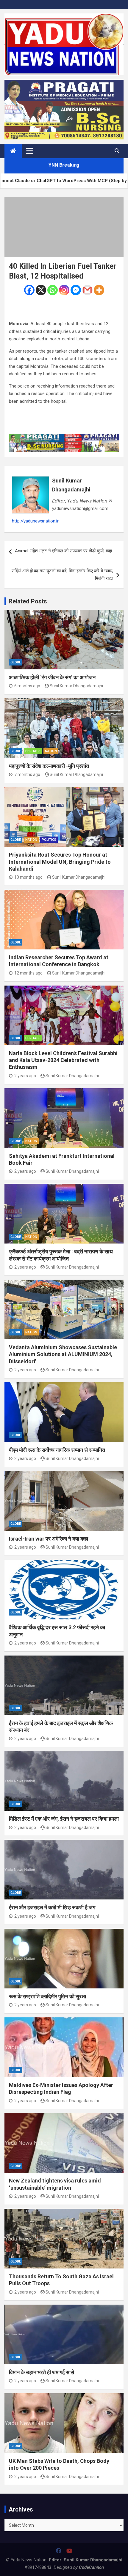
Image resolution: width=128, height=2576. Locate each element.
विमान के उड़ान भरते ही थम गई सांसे (42, 2372)
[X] (41, 290)
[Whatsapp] (53, 290)
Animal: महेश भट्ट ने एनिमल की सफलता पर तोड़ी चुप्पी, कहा (63, 551)
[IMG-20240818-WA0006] (64, 437)
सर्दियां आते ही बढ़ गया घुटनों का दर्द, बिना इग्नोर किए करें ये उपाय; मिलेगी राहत (62, 575)
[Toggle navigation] (30, 151)
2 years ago (25, 1076)
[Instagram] (64, 290)
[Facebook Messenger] (76, 290)
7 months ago (27, 774)
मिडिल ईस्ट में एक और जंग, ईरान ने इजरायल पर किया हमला (64, 1819)
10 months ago (28, 877)
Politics (49, 840)
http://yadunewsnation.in (36, 521)
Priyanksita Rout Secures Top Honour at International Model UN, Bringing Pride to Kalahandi (60, 862)
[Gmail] (87, 290)
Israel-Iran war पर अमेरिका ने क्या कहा (49, 1539)
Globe (16, 662)
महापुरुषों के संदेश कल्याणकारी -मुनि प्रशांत (49, 766)
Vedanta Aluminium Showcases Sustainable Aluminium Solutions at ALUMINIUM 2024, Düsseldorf (63, 1354)
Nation (51, 751)
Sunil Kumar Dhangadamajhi (71, 485)
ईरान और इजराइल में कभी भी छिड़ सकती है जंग (52, 1907)
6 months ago (27, 686)
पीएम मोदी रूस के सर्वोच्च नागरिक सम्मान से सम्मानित (57, 1450)
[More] (99, 290)
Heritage (33, 751)
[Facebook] (29, 290)
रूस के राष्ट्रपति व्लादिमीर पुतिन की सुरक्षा (47, 1996)
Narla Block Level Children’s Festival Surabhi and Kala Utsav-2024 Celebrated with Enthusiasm (63, 1060)
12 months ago (28, 973)
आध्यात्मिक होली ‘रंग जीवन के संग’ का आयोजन (52, 677)
